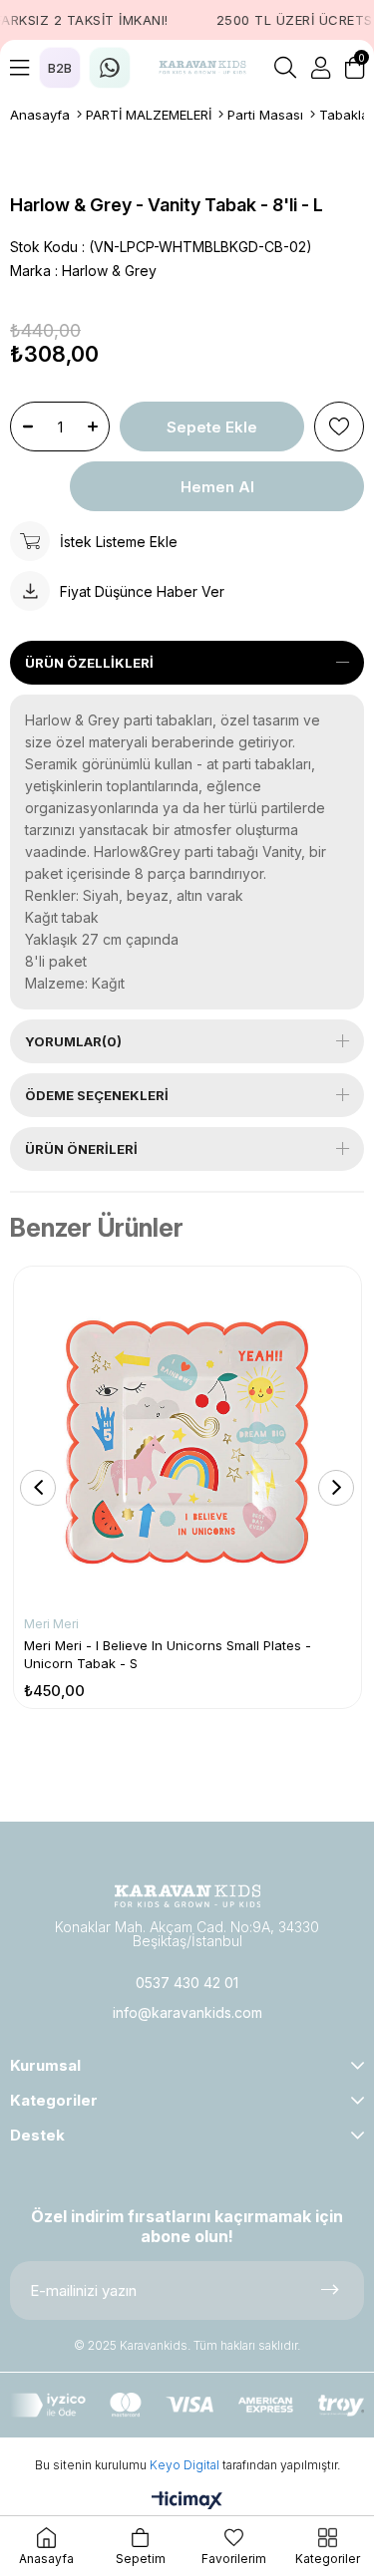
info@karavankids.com (187, 2012)
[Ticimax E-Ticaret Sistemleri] (187, 2502)
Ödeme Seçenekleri (97, 1095)
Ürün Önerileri (81, 1149)
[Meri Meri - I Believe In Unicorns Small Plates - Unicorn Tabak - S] (187, 1440)
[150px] (187, 1896)
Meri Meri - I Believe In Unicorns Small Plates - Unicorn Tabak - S (168, 1654)
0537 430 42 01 (187, 1983)
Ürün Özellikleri (89, 663)
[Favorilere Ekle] (339, 427)
